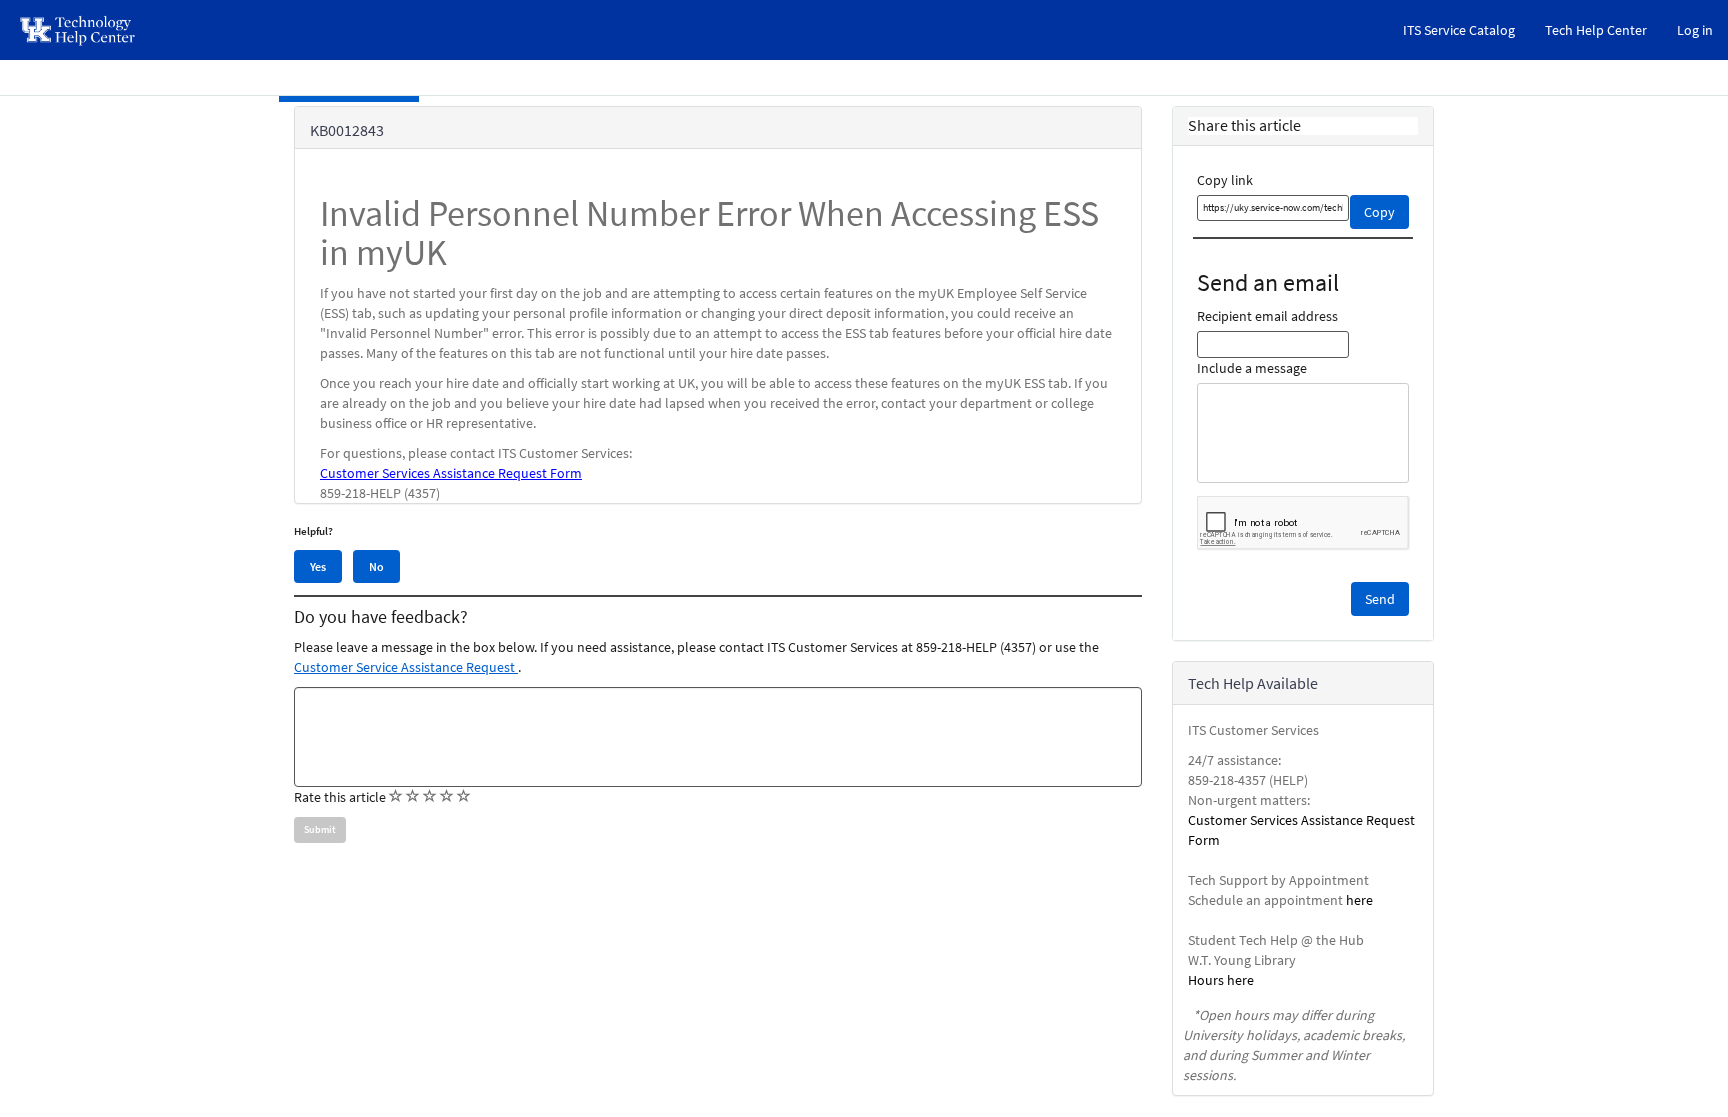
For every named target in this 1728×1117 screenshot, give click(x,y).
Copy (1379, 212)
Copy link (1225, 180)
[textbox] (718, 737)
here (1359, 900)
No (376, 566)
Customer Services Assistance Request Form (451, 473)
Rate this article (340, 797)
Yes (318, 566)
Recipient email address (1267, 316)
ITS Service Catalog (1459, 30)
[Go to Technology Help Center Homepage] (78, 30)
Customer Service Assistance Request (406, 667)
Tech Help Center (1596, 30)
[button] (1380, 599)
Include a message (1252, 368)
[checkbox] (396, 796)
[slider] (430, 797)
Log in (1695, 30)
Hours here (1221, 980)
